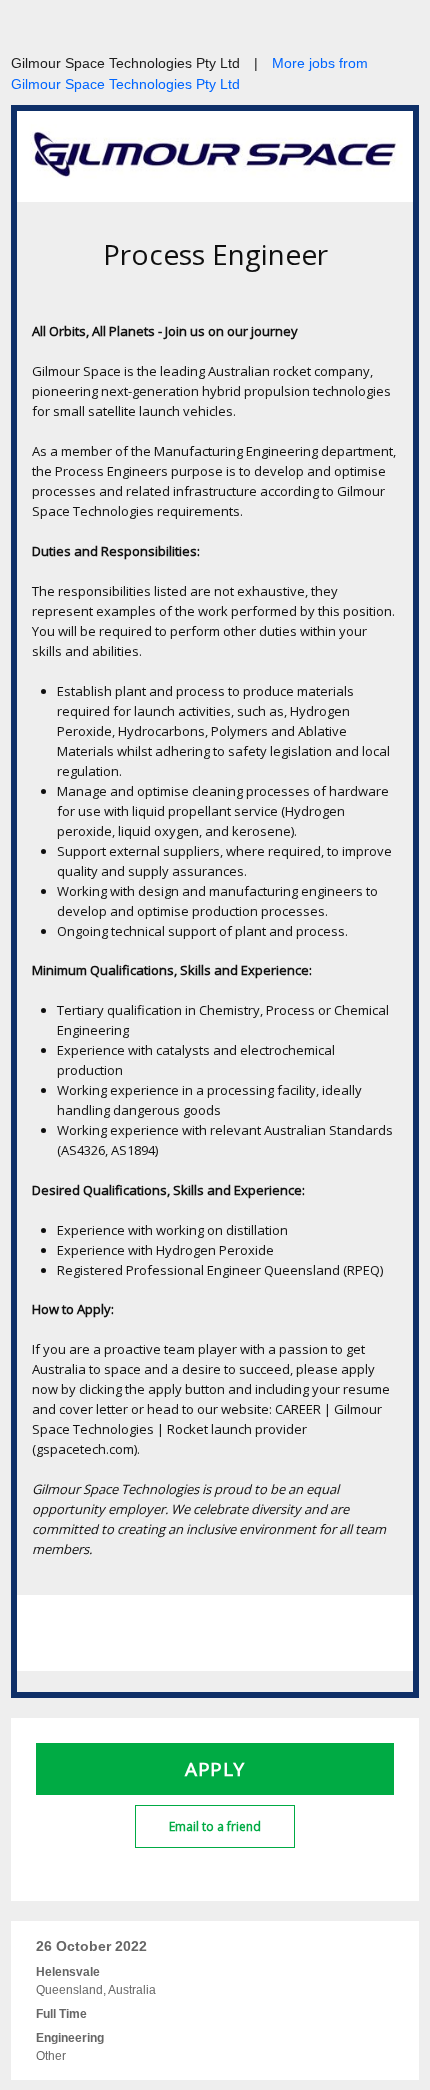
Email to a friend (215, 1826)
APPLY (215, 1769)
